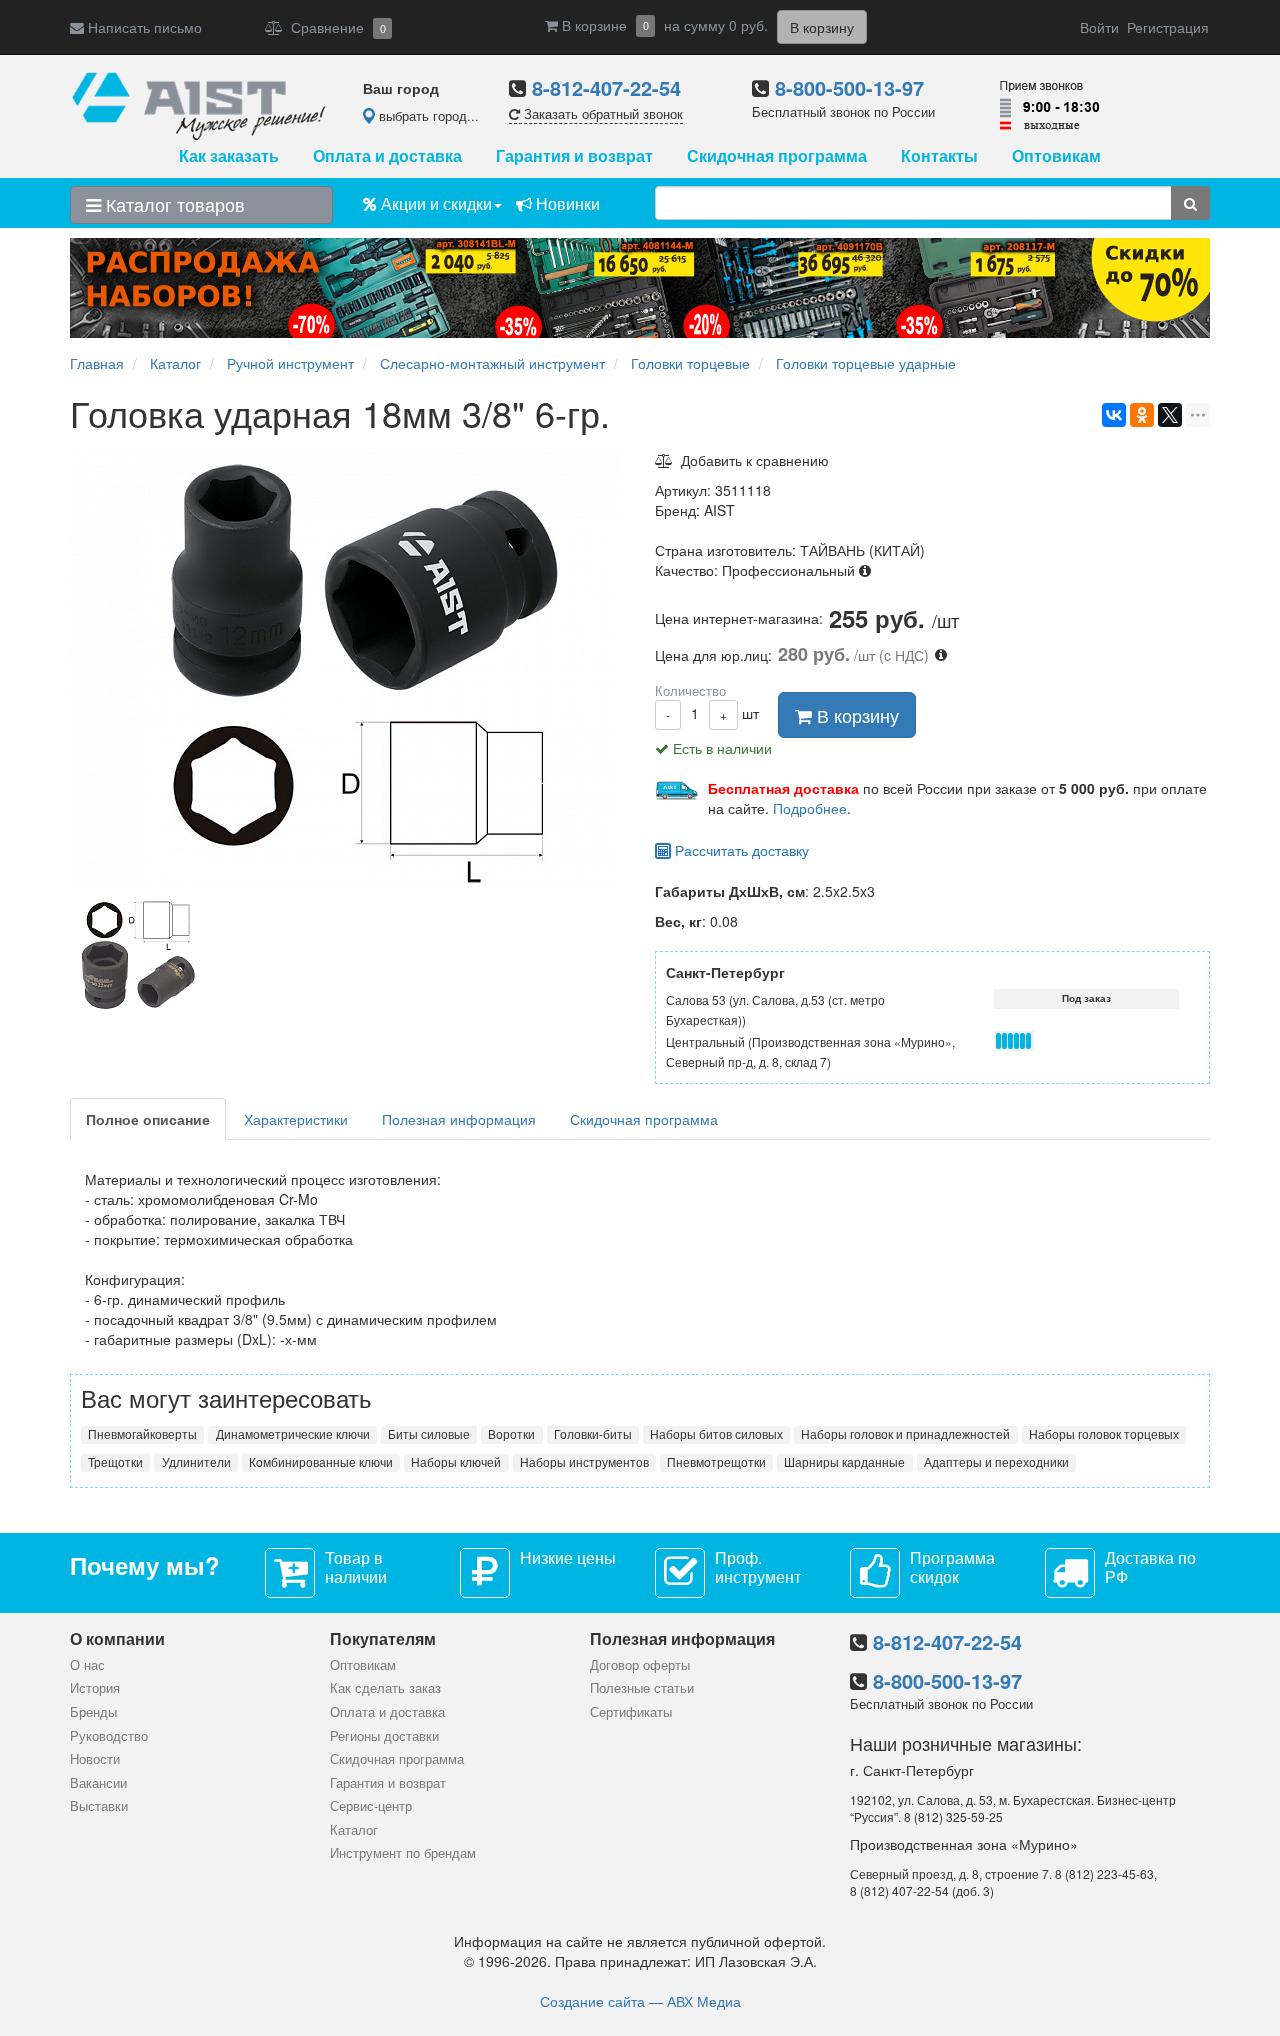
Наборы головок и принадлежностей (905, 1434)
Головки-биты (593, 1434)
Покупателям (383, 1638)
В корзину (855, 715)
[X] (1170, 415)
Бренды (93, 1711)
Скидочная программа (777, 155)
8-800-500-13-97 (849, 87)
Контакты (939, 155)
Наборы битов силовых (716, 1434)
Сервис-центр (371, 1805)
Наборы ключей (456, 1462)
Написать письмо (143, 27)
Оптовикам (1056, 155)
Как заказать (229, 155)
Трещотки (115, 1462)
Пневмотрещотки (716, 1462)
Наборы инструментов (584, 1462)
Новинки (566, 203)
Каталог (354, 1829)
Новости (95, 1758)
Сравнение (334, 27)
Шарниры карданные (844, 1462)
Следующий (630, 957)
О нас (87, 1664)
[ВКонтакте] (1114, 415)
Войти (1099, 27)
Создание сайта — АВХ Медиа (640, 2001)
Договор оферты (640, 1664)
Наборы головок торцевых (1104, 1434)
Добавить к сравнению (751, 460)
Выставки (99, 1805)
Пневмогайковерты (142, 1434)
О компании (117, 1638)
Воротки (511, 1434)
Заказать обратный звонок (601, 113)
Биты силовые (429, 1434)
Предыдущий (65, 957)
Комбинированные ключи (321, 1462)
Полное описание (148, 1119)
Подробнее (810, 808)
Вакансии (98, 1782)
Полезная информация (459, 1119)
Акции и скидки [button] (434, 203)
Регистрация (1168, 27)
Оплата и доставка (387, 155)
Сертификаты (631, 1711)
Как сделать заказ (385, 1687)
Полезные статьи (642, 1687)
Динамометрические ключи (293, 1434)
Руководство (109, 1735)
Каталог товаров (173, 204)
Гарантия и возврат (574, 155)
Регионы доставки (384, 1735)
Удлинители (196, 1462)
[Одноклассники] (1142, 415)
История (95, 1687)
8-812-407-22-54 (606, 87)
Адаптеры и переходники (996, 1462)
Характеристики (296, 1119)
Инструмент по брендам (403, 1852)
